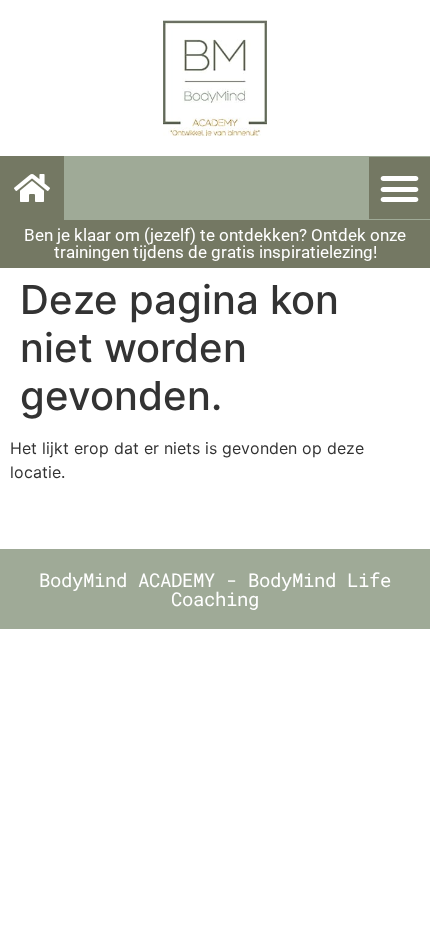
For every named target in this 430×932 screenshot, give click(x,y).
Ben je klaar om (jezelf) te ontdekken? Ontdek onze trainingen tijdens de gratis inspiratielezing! (215, 243)
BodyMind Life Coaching (281, 589)
